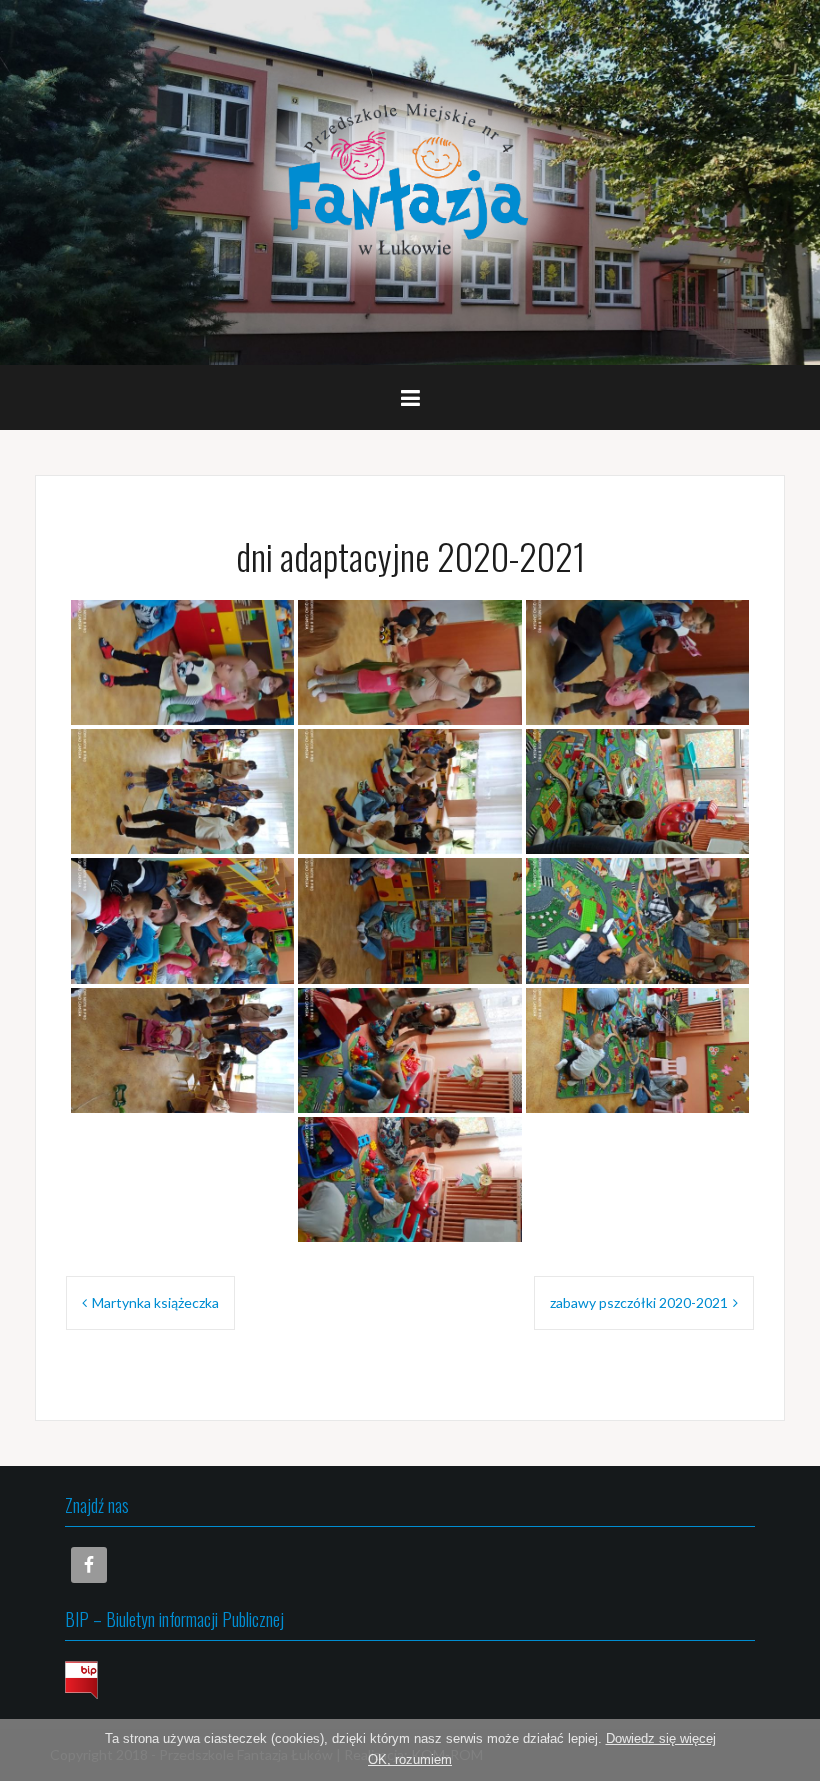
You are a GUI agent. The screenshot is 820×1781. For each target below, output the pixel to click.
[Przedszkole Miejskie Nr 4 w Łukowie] (410, 180)
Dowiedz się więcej (661, 1738)
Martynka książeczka (155, 1302)
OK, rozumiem (410, 1759)
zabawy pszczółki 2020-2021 (639, 1302)
